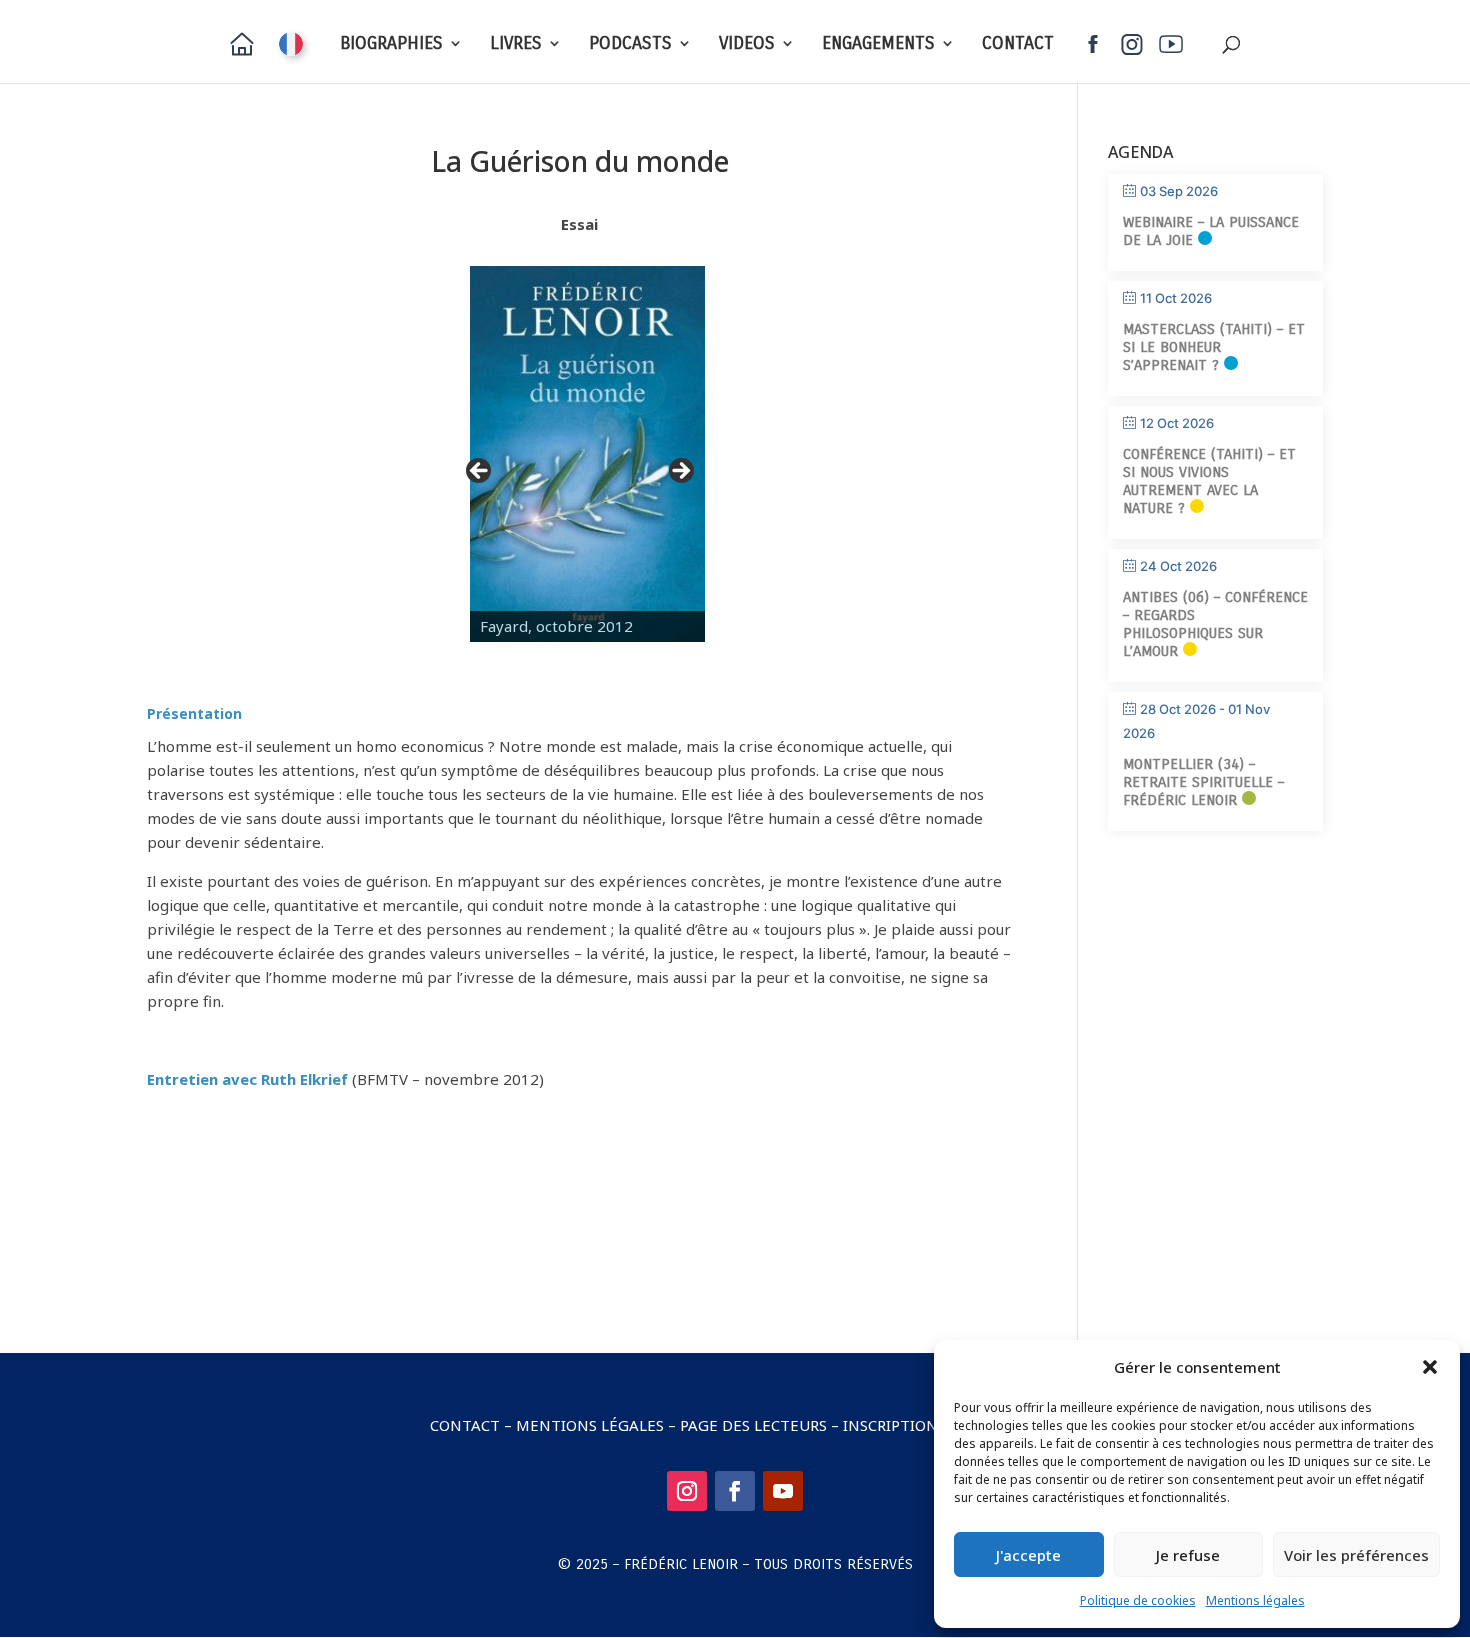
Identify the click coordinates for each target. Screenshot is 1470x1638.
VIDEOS (747, 45)
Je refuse (1188, 1555)
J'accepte (1028, 1555)
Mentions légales (1255, 1600)
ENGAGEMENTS (878, 45)
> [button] (680, 472)
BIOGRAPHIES (391, 45)
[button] (1430, 1367)
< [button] (480, 472)
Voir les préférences (1356, 1555)
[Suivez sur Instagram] (687, 1491)
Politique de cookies (1138, 1600)
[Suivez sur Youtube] (783, 1491)
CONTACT (1018, 45)
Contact (465, 1425)
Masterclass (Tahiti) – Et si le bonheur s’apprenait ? (1214, 347)
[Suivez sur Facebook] (735, 1491)
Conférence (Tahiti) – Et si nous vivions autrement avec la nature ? (1209, 481)
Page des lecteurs (753, 1425)
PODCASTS (630, 45)
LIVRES (516, 45)
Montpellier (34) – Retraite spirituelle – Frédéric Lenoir (1203, 782)
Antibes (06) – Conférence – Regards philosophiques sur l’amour (1215, 624)
